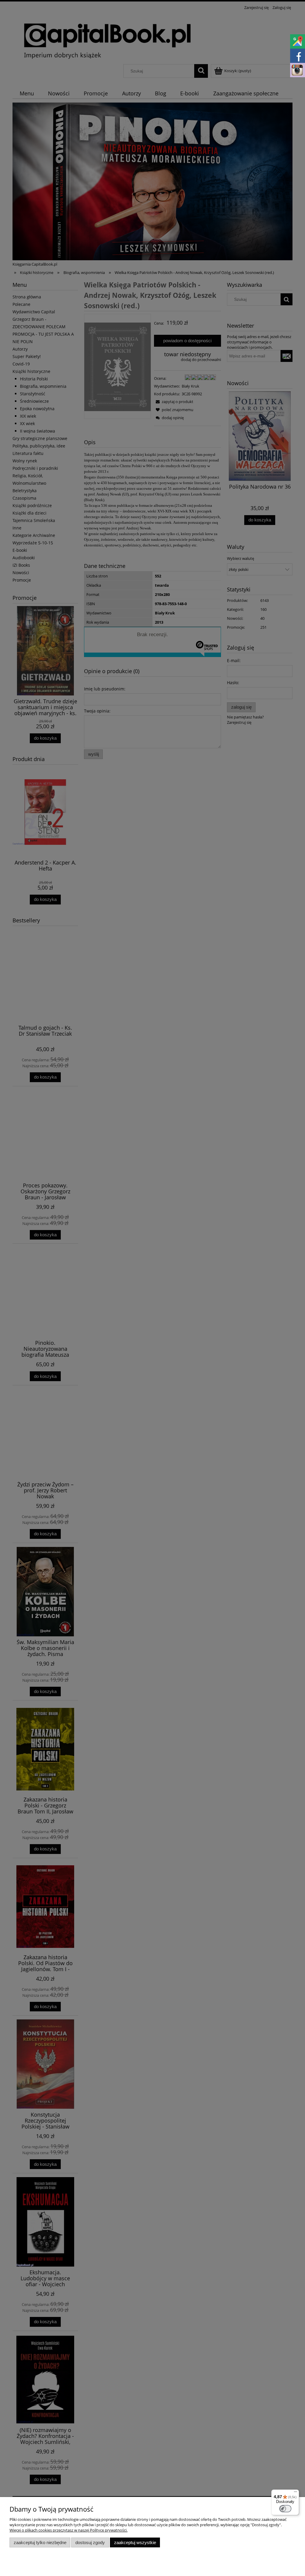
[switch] (285, 2509)
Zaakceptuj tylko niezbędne (40, 2542)
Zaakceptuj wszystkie (135, 2542)
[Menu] (295, 2493)
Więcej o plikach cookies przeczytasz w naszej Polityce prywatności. (69, 2530)
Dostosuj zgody (90, 2542)
